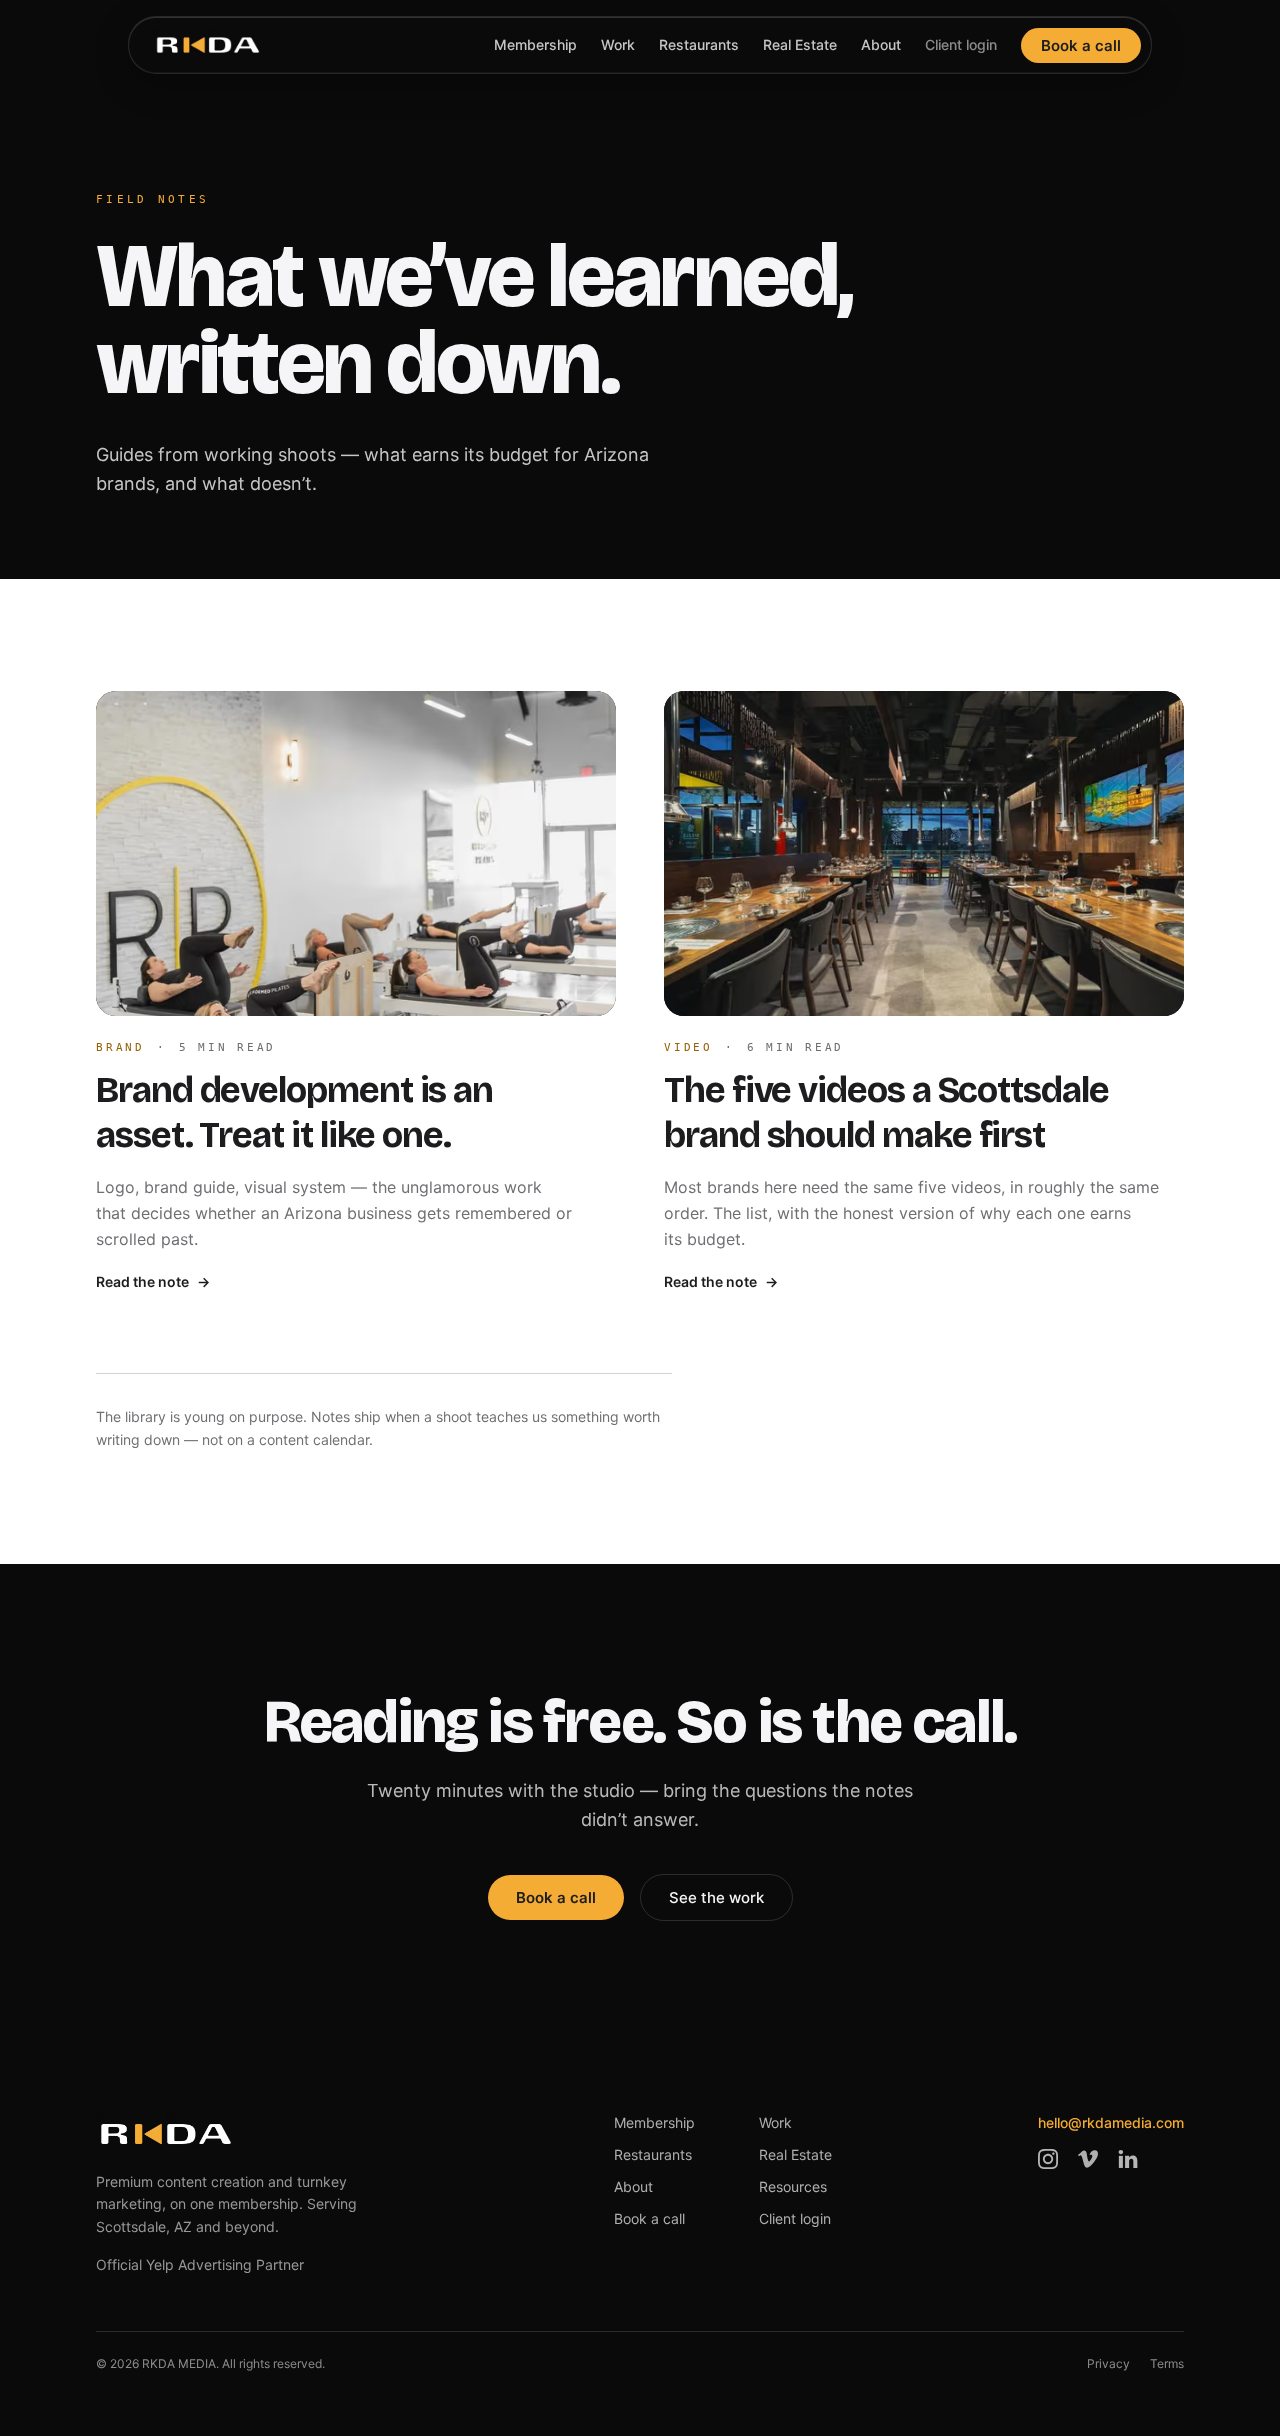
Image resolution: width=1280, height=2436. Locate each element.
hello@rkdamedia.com (1111, 2122)
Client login (961, 44)
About (881, 44)
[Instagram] (1048, 2159)
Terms (1167, 2363)
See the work (716, 1897)
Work (618, 44)
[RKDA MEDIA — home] (208, 45)
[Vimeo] (1088, 2159)
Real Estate (800, 44)
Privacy (1108, 2363)
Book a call (1081, 45)
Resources (793, 2186)
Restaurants (699, 44)
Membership (535, 44)
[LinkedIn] (1128, 2159)
